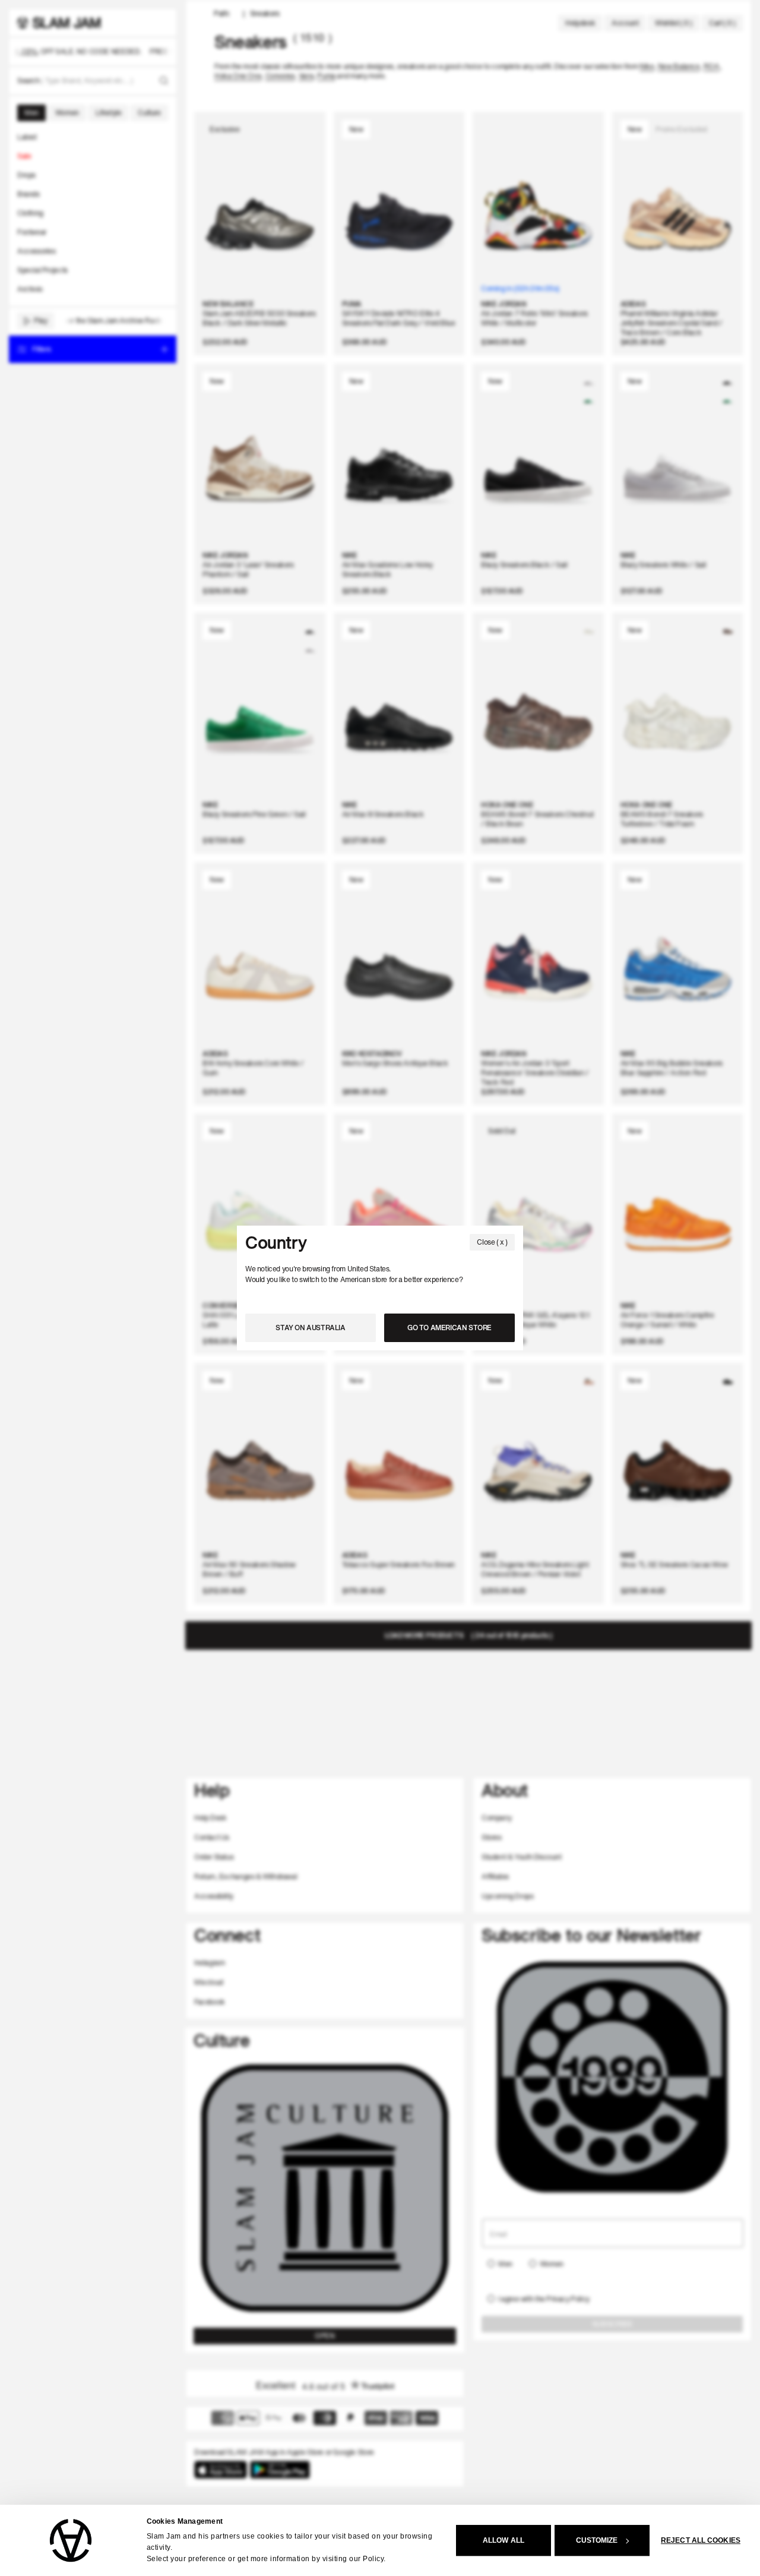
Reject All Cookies (701, 2540)
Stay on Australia (310, 1328)
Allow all (503, 2540)
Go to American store (449, 1328)
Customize (597, 2540)
